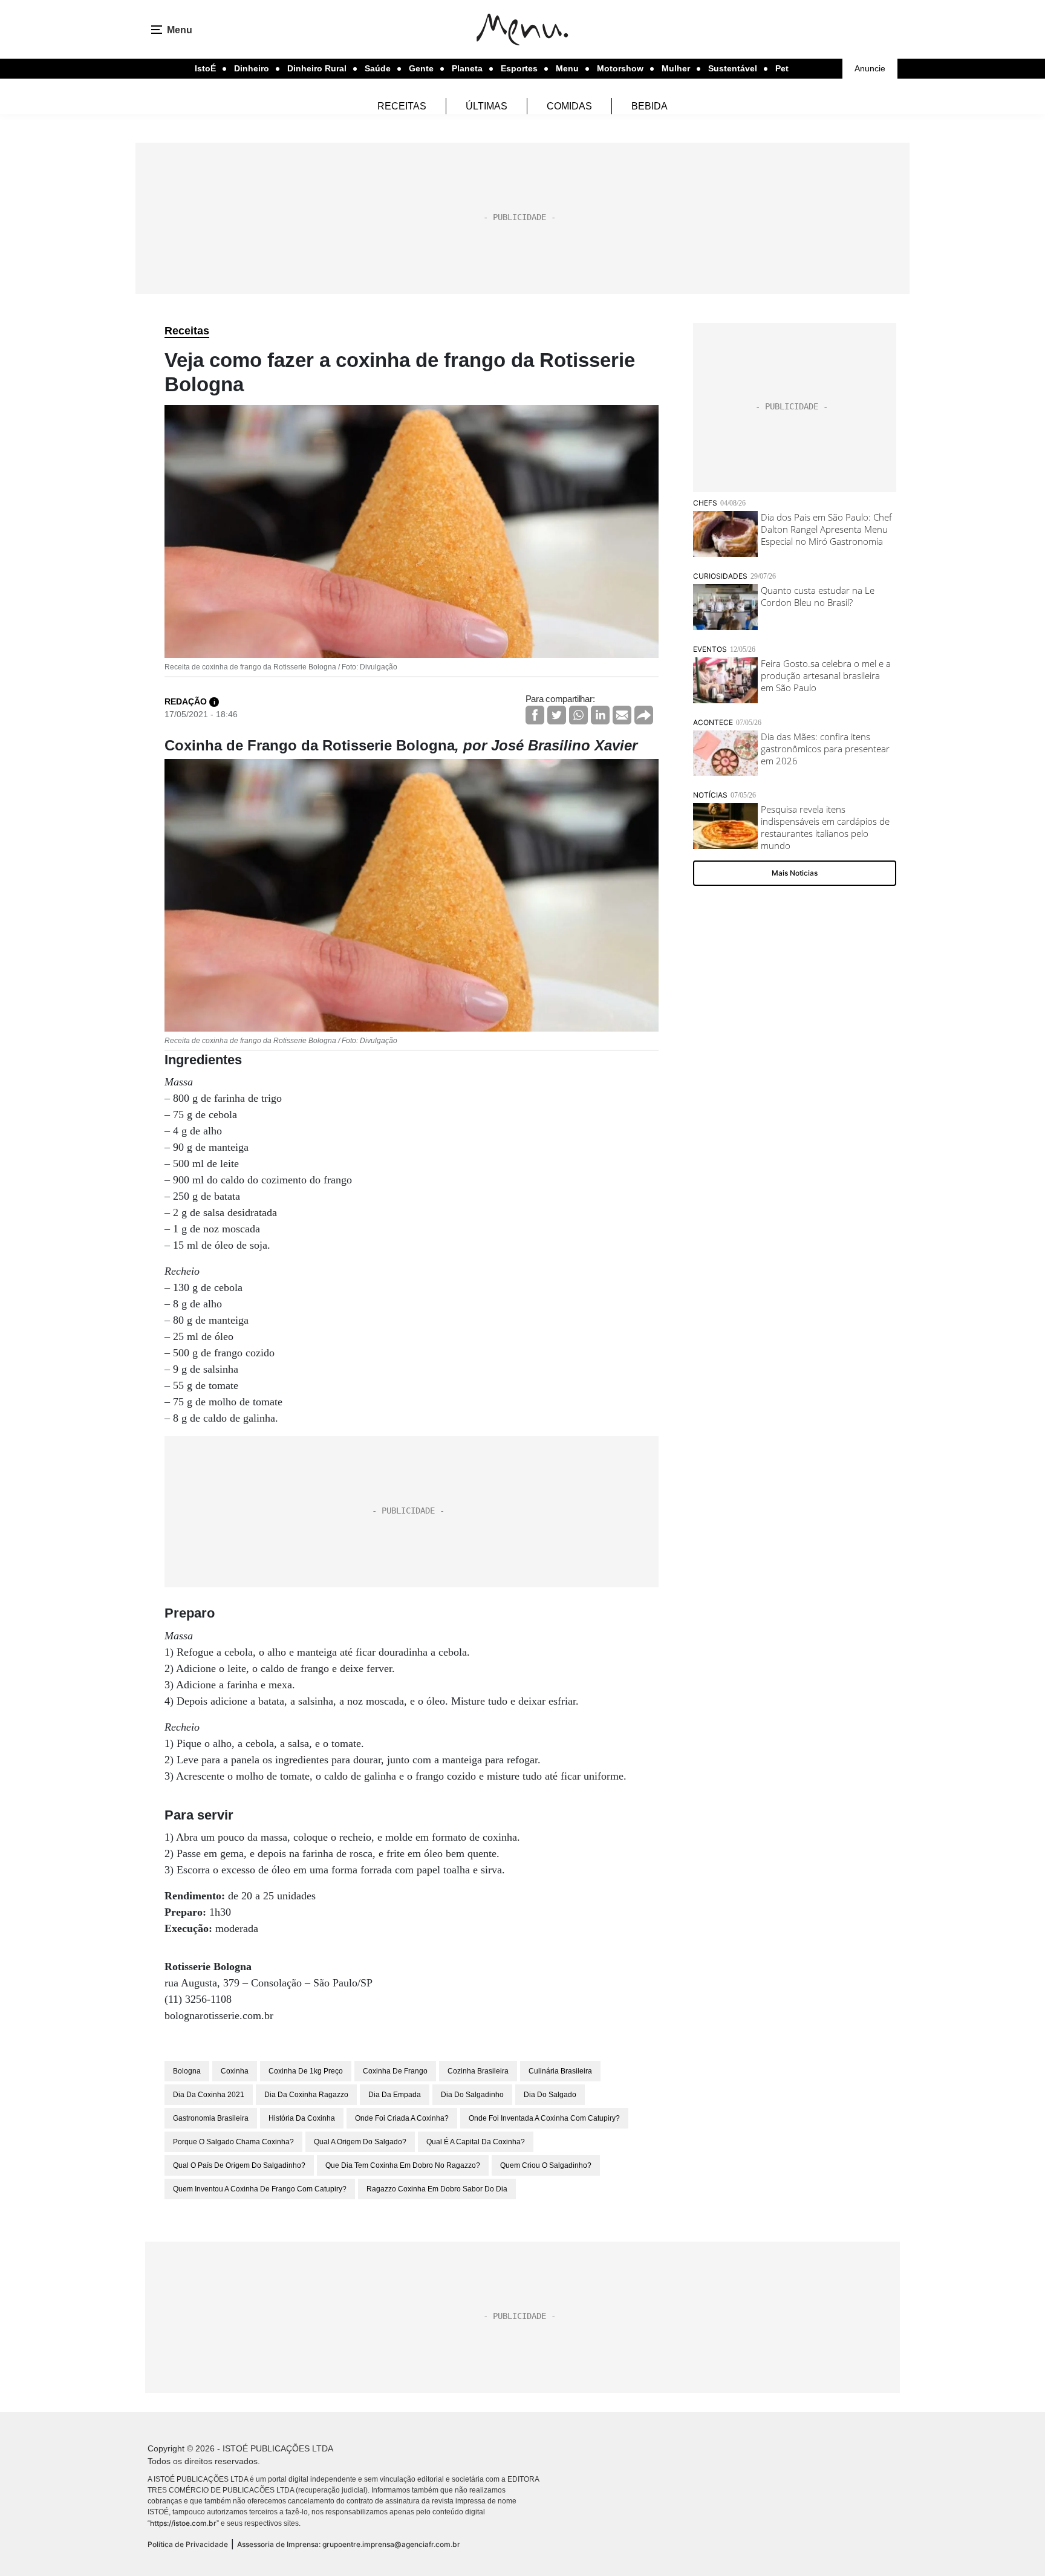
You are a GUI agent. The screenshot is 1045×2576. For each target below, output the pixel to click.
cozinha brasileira (478, 2071)
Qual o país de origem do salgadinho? (239, 2165)
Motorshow (620, 68)
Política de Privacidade (188, 2544)
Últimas (487, 106)
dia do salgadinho (472, 2095)
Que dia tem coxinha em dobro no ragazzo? (403, 2165)
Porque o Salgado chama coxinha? (233, 2142)
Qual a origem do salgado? (360, 2142)
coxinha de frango (395, 2071)
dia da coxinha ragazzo (306, 2095)
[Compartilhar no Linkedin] (600, 715)
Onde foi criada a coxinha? (402, 2118)
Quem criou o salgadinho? (546, 2165)
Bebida (649, 106)
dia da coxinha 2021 (209, 2095)
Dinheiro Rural (317, 68)
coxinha (235, 2071)
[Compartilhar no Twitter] (557, 715)
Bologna (187, 2071)
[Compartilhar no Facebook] (535, 715)
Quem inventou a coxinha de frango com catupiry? (260, 2189)
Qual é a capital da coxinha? (476, 2142)
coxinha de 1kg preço (306, 2071)
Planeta (467, 68)
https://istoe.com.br (183, 2523)
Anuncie (870, 68)
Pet (782, 68)
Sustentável (733, 68)
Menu (567, 68)
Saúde (378, 68)
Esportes (519, 68)
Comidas (569, 106)
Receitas (402, 106)
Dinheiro (252, 68)
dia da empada (395, 2095)
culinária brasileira (560, 2071)
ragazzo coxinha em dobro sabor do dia (437, 2189)
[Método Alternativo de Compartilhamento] (644, 715)
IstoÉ (205, 68)
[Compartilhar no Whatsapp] (578, 715)
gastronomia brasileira (211, 2118)
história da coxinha (302, 2118)
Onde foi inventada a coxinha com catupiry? (544, 2118)
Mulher (676, 68)
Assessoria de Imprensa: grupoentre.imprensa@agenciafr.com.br (349, 2544)
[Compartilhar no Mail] (622, 715)
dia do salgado (550, 2095)
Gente (421, 68)
